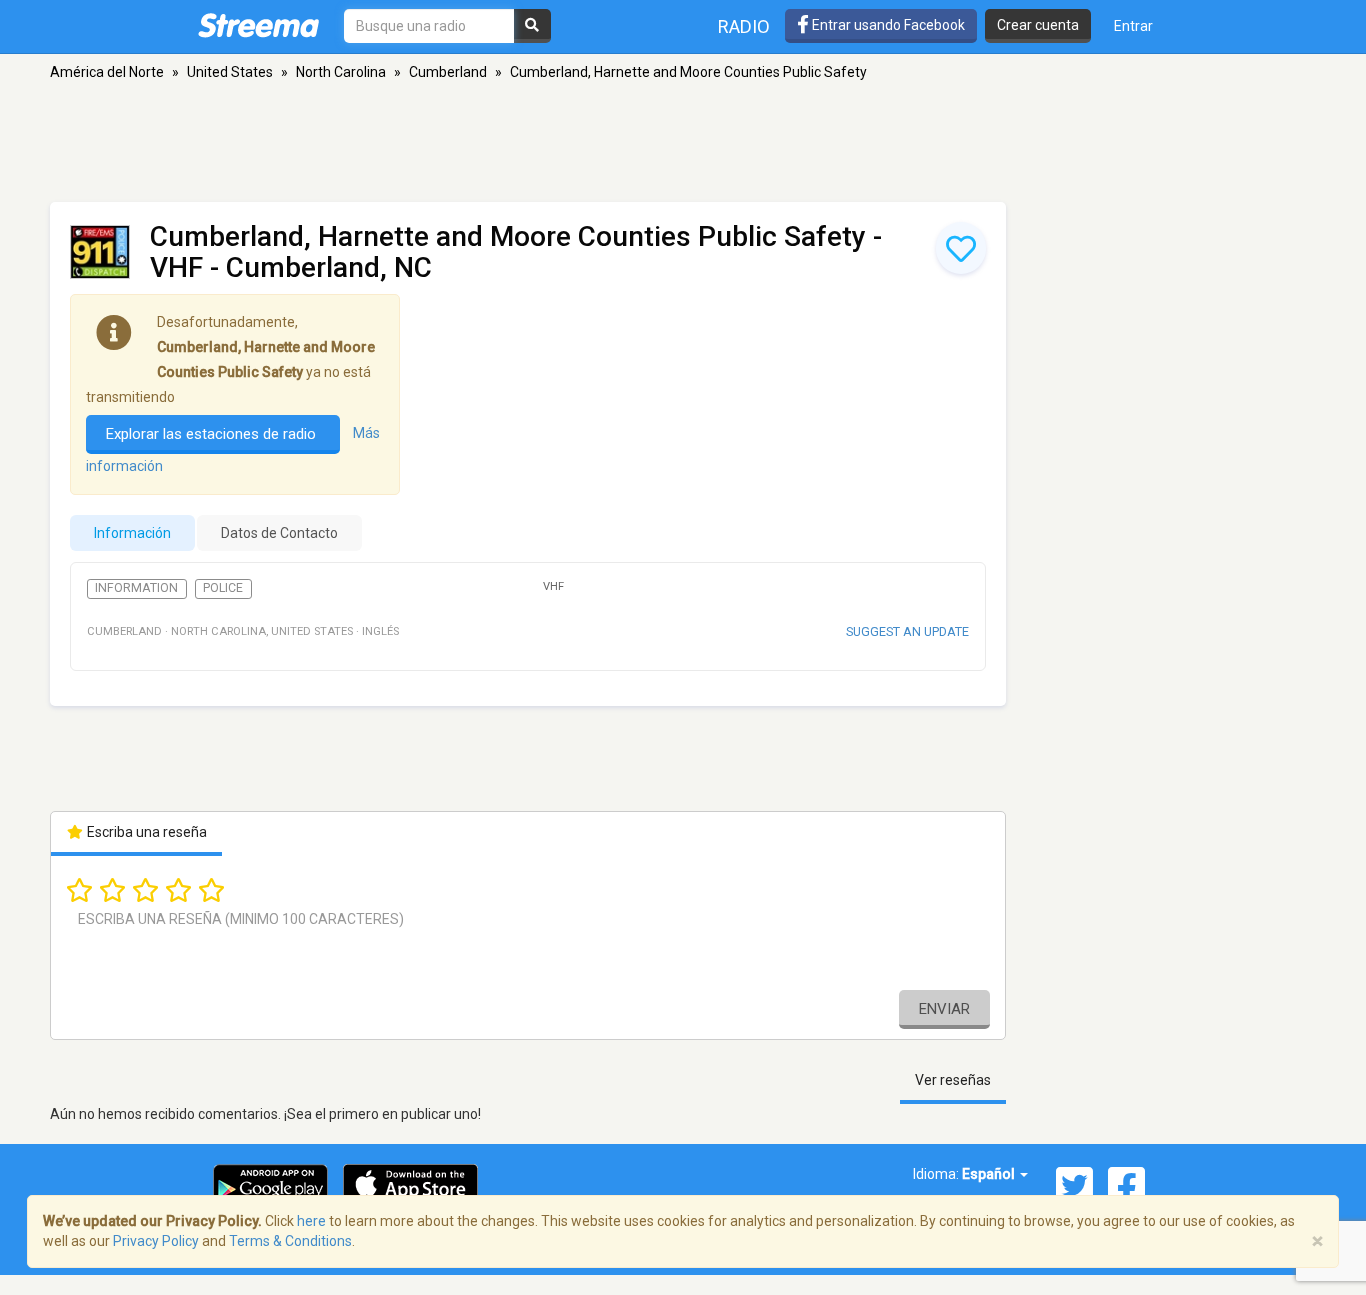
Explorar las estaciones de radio (213, 434)
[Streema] (258, 25)
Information (136, 588)
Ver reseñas (953, 1080)
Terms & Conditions (290, 1241)
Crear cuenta (1038, 25)
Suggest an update (907, 631)
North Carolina (341, 72)
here (311, 1221)
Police (223, 588)
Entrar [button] (1133, 26)
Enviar (944, 1009)
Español (990, 1174)
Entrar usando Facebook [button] (887, 25)
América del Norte (107, 72)
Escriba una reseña (145, 832)
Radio (744, 26)
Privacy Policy (156, 1241)
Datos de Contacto (279, 533)
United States (230, 72)
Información (132, 533)
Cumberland (448, 72)
